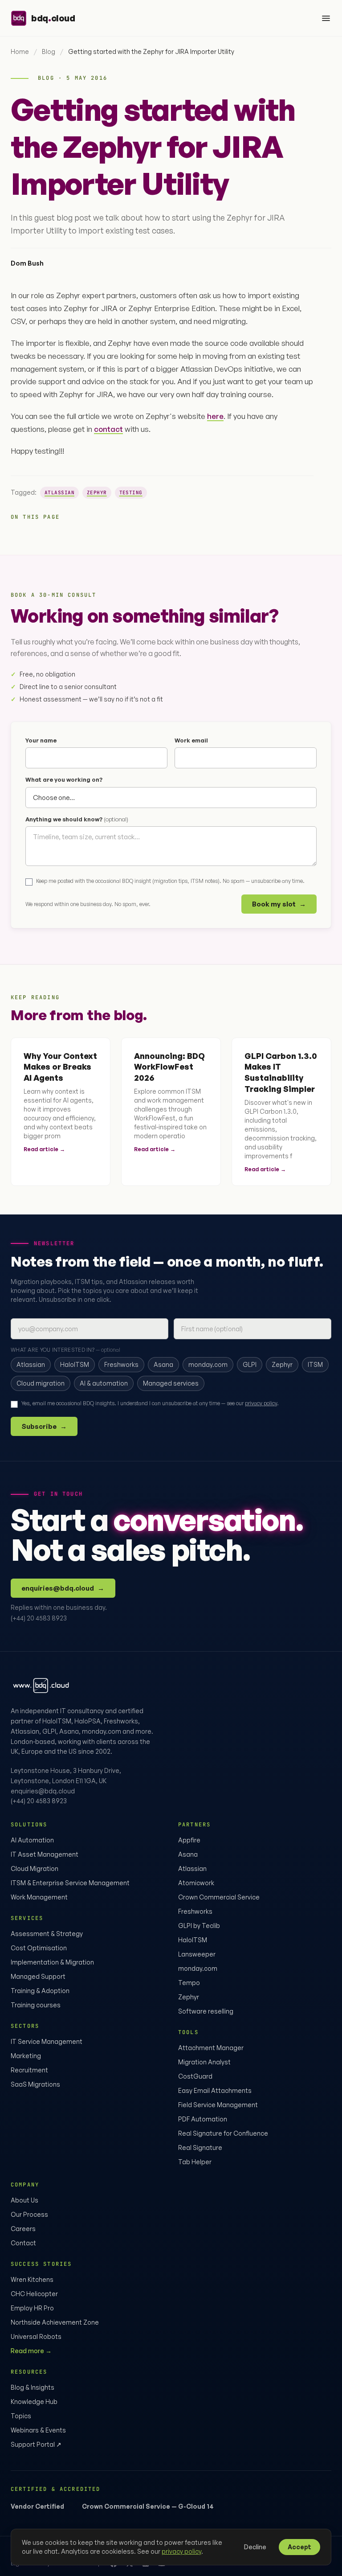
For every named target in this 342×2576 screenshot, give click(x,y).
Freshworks (195, 1911)
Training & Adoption (40, 1991)
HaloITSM (193, 1940)
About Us (24, 2200)
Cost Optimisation (39, 1948)
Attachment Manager (211, 2048)
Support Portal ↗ (36, 2444)
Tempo (189, 1983)
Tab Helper (195, 2162)
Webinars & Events (38, 2430)
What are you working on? (64, 779)
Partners (194, 1825)
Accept (299, 2547)
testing (131, 492)
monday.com (198, 1968)
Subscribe (44, 1426)
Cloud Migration (35, 1868)
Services (27, 1918)
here (215, 416)
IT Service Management (47, 2041)
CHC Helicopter (34, 2294)
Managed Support (38, 1976)
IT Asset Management (45, 1854)
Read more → (31, 2351)
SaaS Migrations (35, 2084)
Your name (41, 740)
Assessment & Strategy (47, 1934)
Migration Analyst (204, 2062)
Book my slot (279, 904)
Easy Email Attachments (215, 2090)
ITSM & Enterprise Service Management (70, 1883)
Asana (188, 1854)
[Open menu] (326, 18)
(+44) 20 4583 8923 (39, 1618)
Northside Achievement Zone (55, 2322)
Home (20, 51)
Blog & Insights (33, 2387)
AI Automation (32, 1840)
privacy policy (261, 1403)
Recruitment (29, 2070)
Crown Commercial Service (219, 1897)
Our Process (29, 2214)
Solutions (29, 1825)
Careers (23, 2229)
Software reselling (206, 2011)
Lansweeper (197, 1954)
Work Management (39, 1897)
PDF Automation (203, 2119)
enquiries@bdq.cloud (63, 1588)
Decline (255, 2547)
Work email (191, 740)
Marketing (26, 2056)
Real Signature (200, 2147)
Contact (23, 2243)
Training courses (36, 2005)
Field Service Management (218, 2105)
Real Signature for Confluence (223, 2133)
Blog (49, 51)
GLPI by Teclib (199, 1926)
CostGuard (195, 2076)
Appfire (189, 1840)
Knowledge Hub (34, 2402)
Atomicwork (196, 1883)
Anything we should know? (77, 819)
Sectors (25, 2026)
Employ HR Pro (32, 2308)
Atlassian (59, 492)
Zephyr (97, 492)
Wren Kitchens (32, 2279)
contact (108, 429)
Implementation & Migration (52, 1962)
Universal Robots (36, 2336)
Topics (21, 2416)
